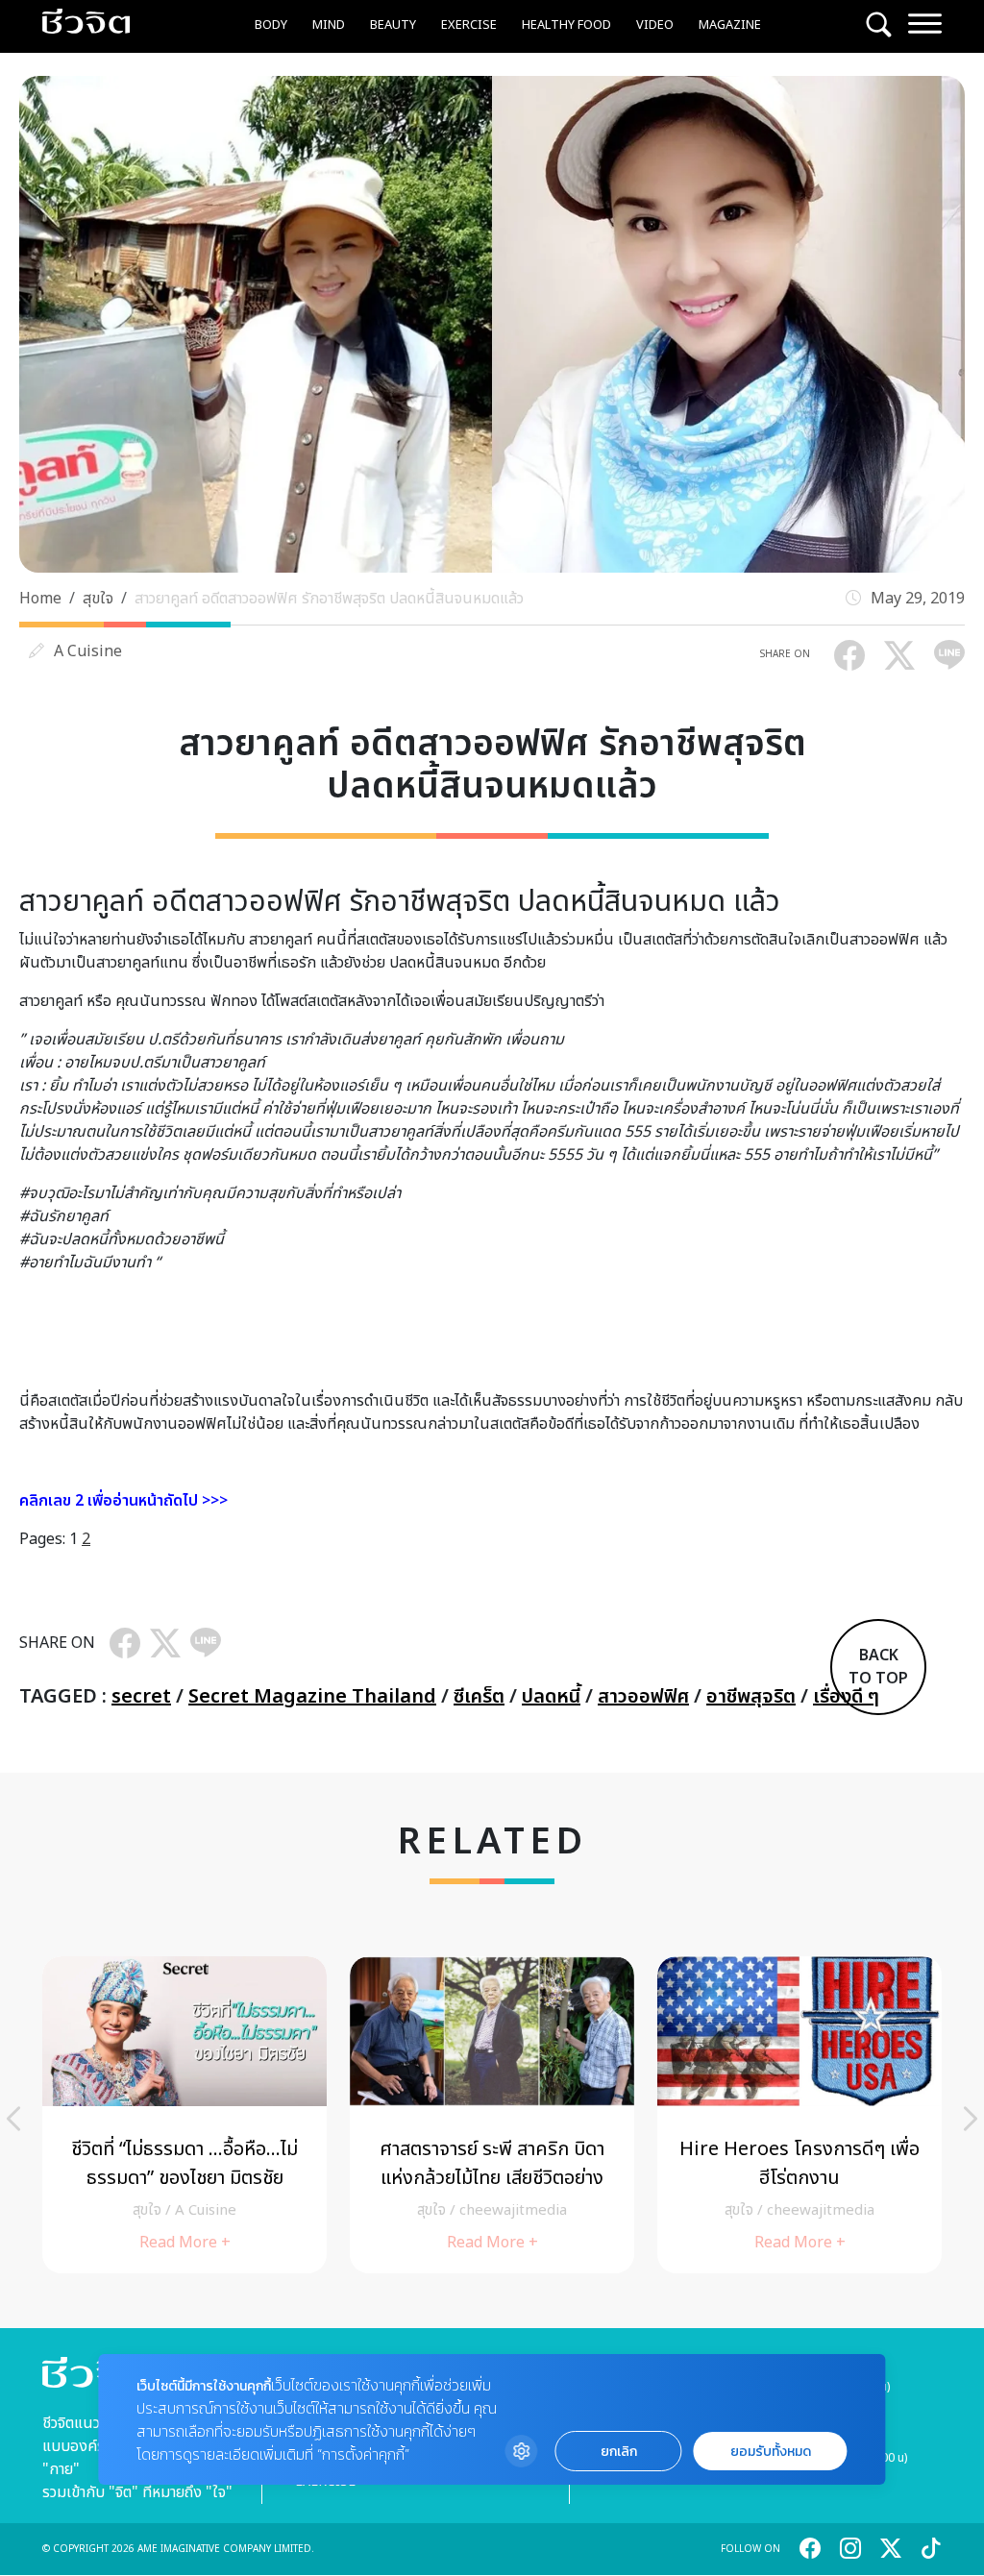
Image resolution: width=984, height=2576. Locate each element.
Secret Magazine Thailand (312, 1697)
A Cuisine (88, 651)
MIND (329, 25)
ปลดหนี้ (551, 1697)
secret (141, 1697)
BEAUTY (393, 25)
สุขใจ (98, 599)
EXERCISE (469, 25)
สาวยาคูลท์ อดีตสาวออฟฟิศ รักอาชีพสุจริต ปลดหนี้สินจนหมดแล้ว (329, 599)
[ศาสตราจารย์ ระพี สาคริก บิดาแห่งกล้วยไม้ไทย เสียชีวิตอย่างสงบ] (492, 2115)
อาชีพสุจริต (751, 1697)
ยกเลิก (619, 2452)
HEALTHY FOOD (566, 25)
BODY (271, 25)
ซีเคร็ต (479, 1697)
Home (40, 599)
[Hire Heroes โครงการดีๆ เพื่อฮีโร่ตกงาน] (799, 2115)
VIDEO (655, 25)
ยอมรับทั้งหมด (771, 2452)
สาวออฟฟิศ (643, 1697)
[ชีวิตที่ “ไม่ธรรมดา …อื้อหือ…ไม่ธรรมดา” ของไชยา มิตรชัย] (184, 2115)
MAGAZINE (730, 25)
